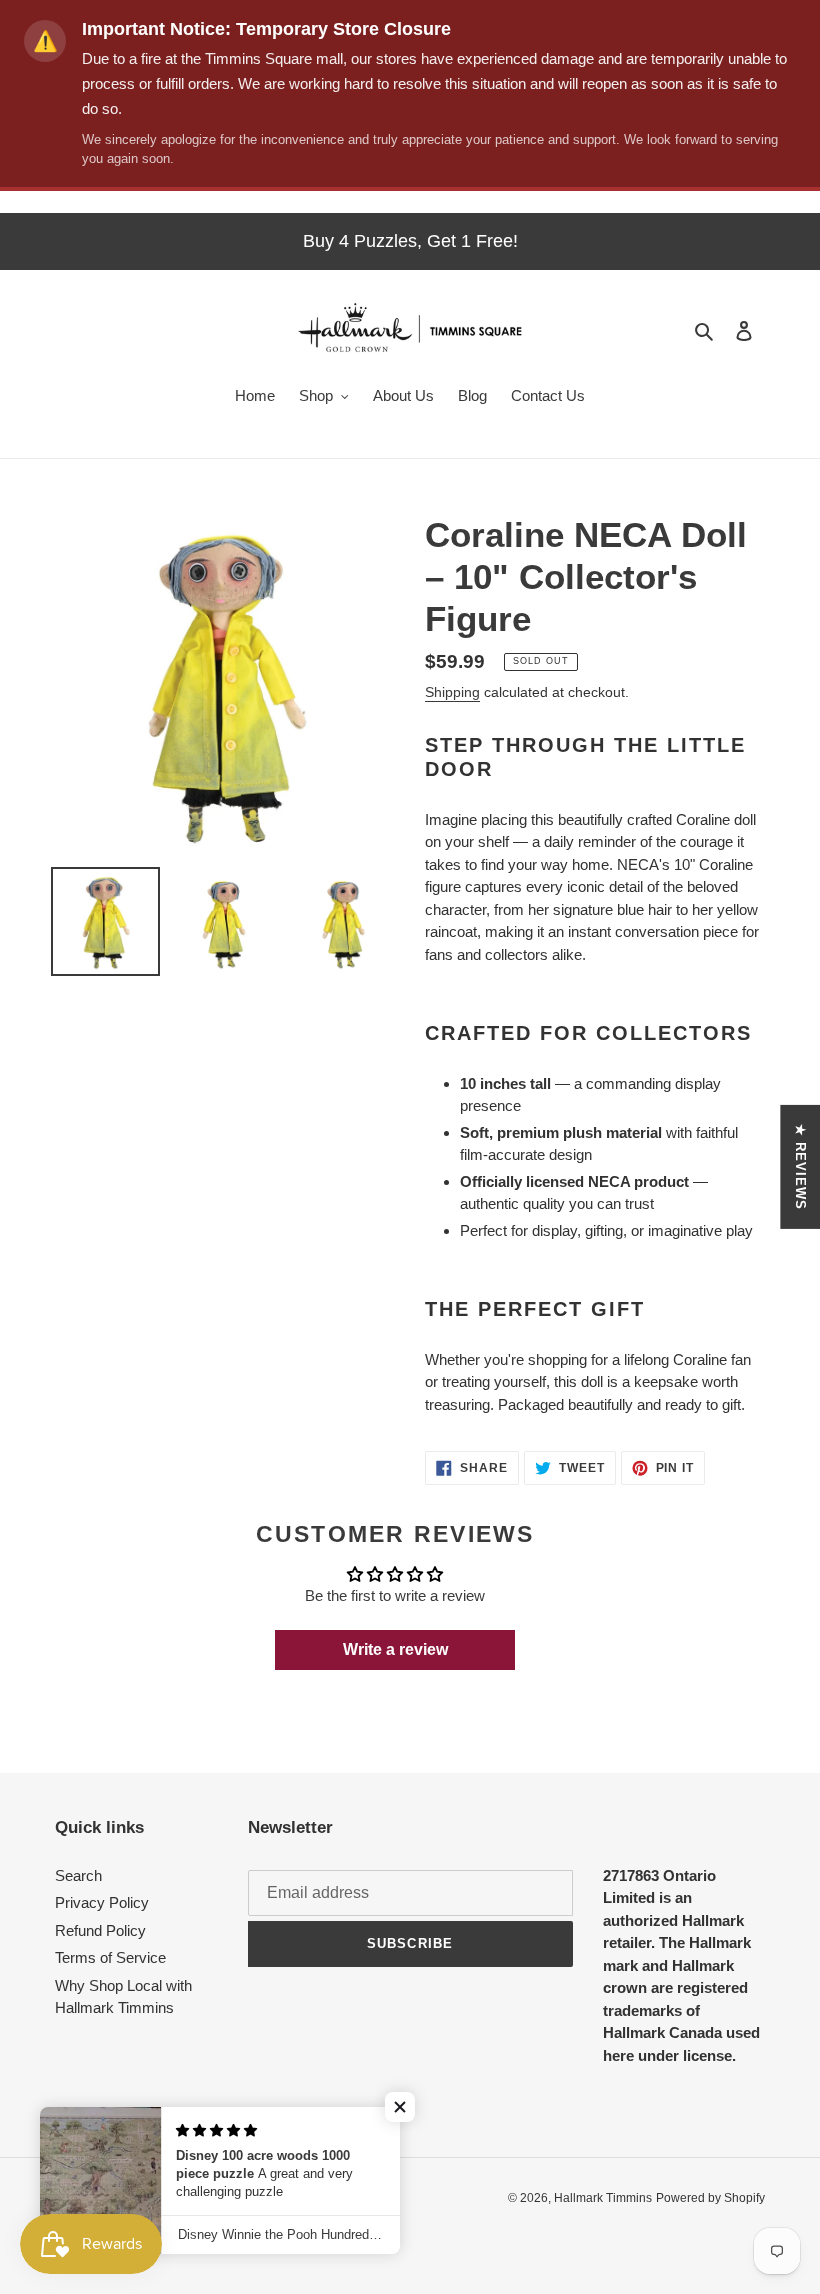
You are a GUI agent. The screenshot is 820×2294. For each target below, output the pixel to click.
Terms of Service (110, 1957)
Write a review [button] (395, 1649)
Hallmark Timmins (603, 2198)
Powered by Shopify (710, 2198)
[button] (400, 2107)
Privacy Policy (102, 1902)
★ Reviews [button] (800, 1167)
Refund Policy (100, 1930)
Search (78, 1875)
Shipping (452, 692)
